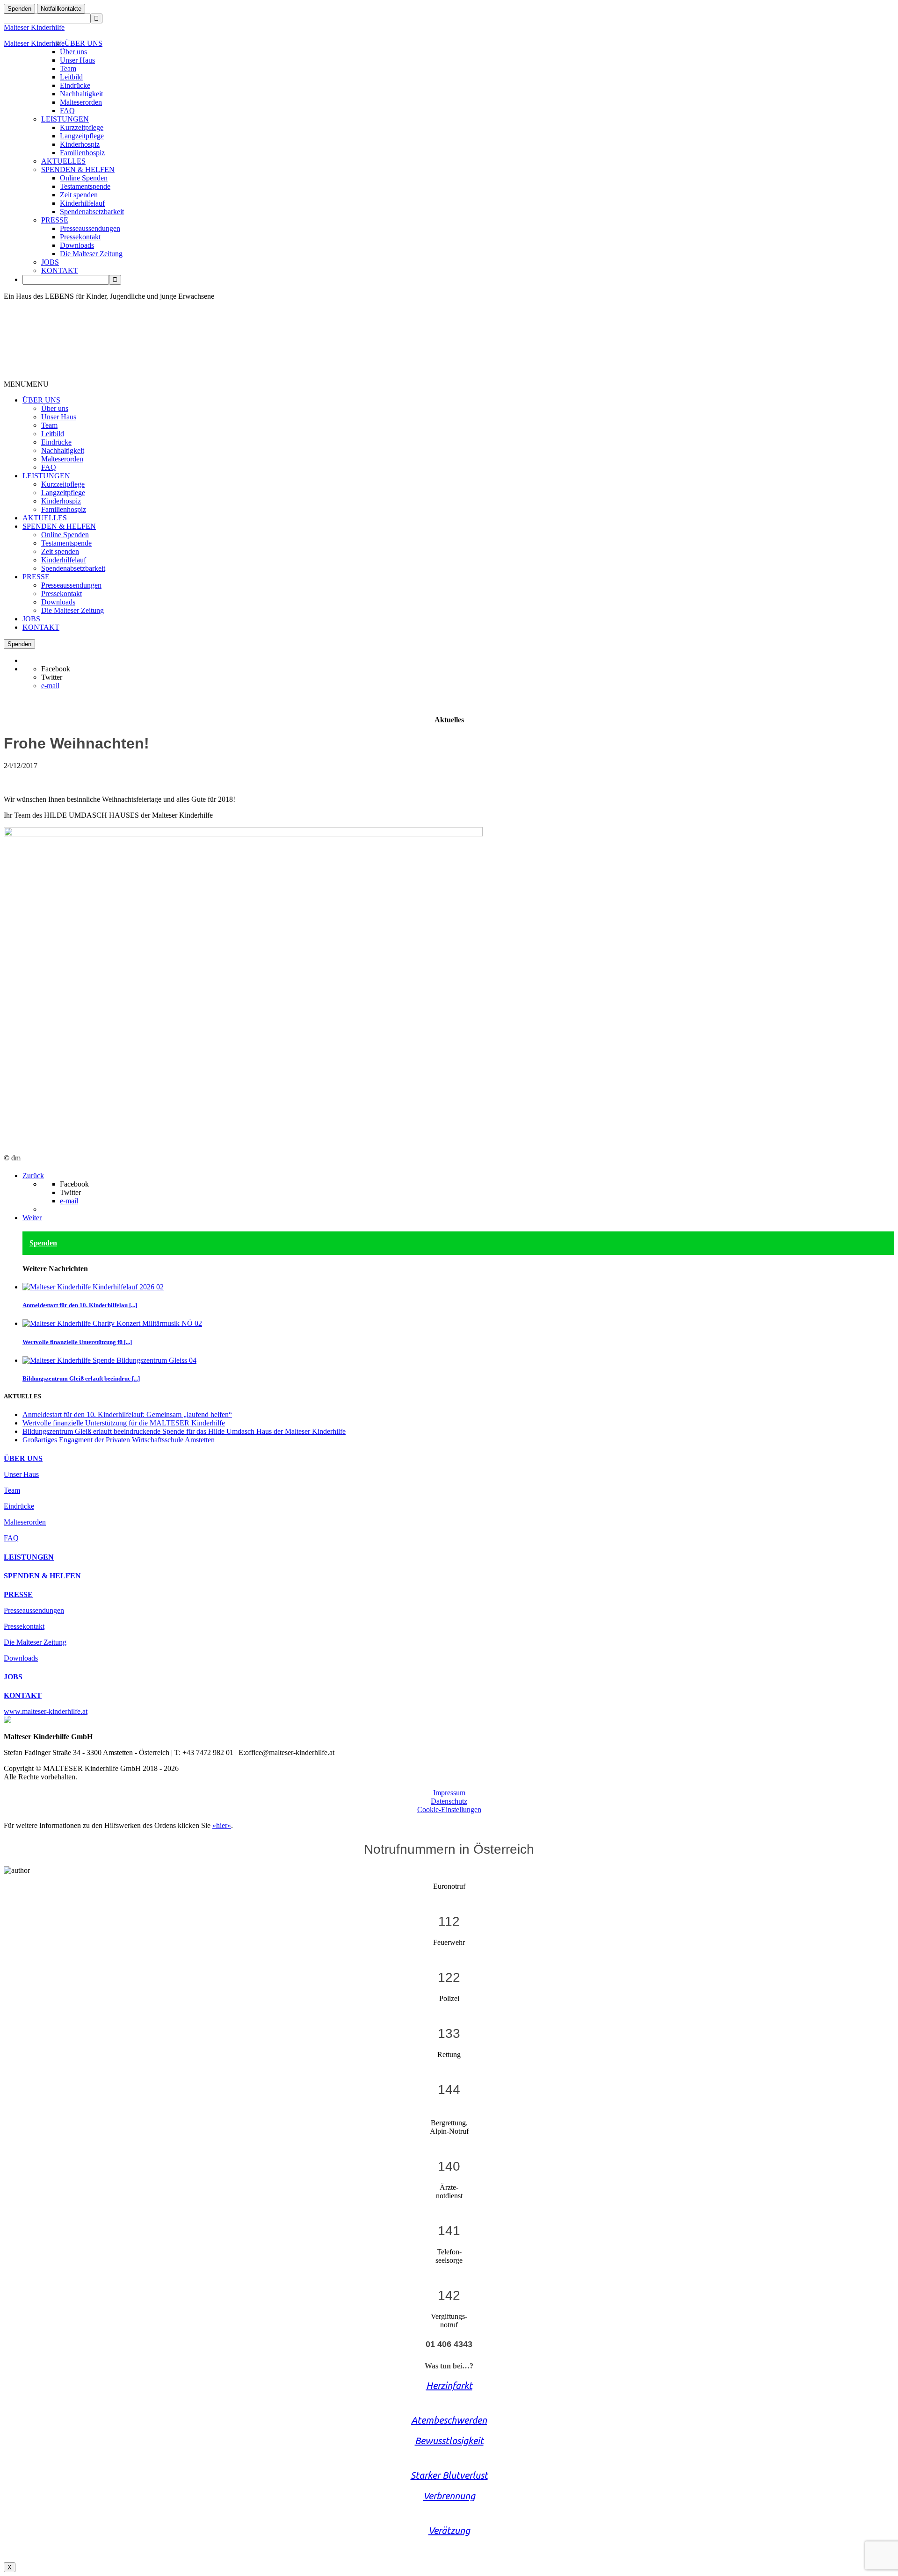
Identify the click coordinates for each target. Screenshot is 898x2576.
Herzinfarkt (449, 2385)
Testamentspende (85, 186)
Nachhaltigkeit (81, 94)
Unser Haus (77, 60)
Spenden (19, 9)
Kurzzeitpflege (82, 127)
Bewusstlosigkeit (449, 2441)
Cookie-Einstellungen (449, 1810)
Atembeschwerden (449, 2420)
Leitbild (71, 77)
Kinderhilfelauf (82, 203)
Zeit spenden (79, 195)
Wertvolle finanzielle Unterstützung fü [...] (77, 1342)
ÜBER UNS (83, 43)
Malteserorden (81, 102)
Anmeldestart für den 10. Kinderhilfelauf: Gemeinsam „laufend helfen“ (127, 1414)
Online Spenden (84, 178)
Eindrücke (75, 85)
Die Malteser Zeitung (91, 254)
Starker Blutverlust (449, 2475)
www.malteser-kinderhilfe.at (46, 1711)
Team (68, 68)
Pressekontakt (80, 237)
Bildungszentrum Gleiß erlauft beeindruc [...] (81, 1378)
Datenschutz (449, 1801)
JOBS (50, 262)
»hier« (222, 1825)
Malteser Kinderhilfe (34, 27)
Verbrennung (449, 2496)
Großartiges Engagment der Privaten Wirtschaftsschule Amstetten (119, 1440)
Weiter (32, 1218)
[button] (26, 384)
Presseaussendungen (90, 228)
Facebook (56, 669)
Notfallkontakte (61, 9)
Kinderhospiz (80, 144)
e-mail (50, 686)
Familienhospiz (82, 153)
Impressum (449, 1793)
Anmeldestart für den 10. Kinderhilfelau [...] (80, 1305)
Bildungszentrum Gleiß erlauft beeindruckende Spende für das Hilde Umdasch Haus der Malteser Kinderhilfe (184, 1431)
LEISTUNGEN (65, 119)
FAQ (67, 111)
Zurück (33, 1176)
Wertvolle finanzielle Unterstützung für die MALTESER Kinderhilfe (124, 1423)
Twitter (52, 677)
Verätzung (449, 2530)
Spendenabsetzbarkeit (92, 212)
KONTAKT (60, 270)
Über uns (73, 52)
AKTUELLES (63, 161)
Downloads (77, 245)
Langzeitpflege (82, 136)
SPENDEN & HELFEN (78, 169)
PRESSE (55, 220)
